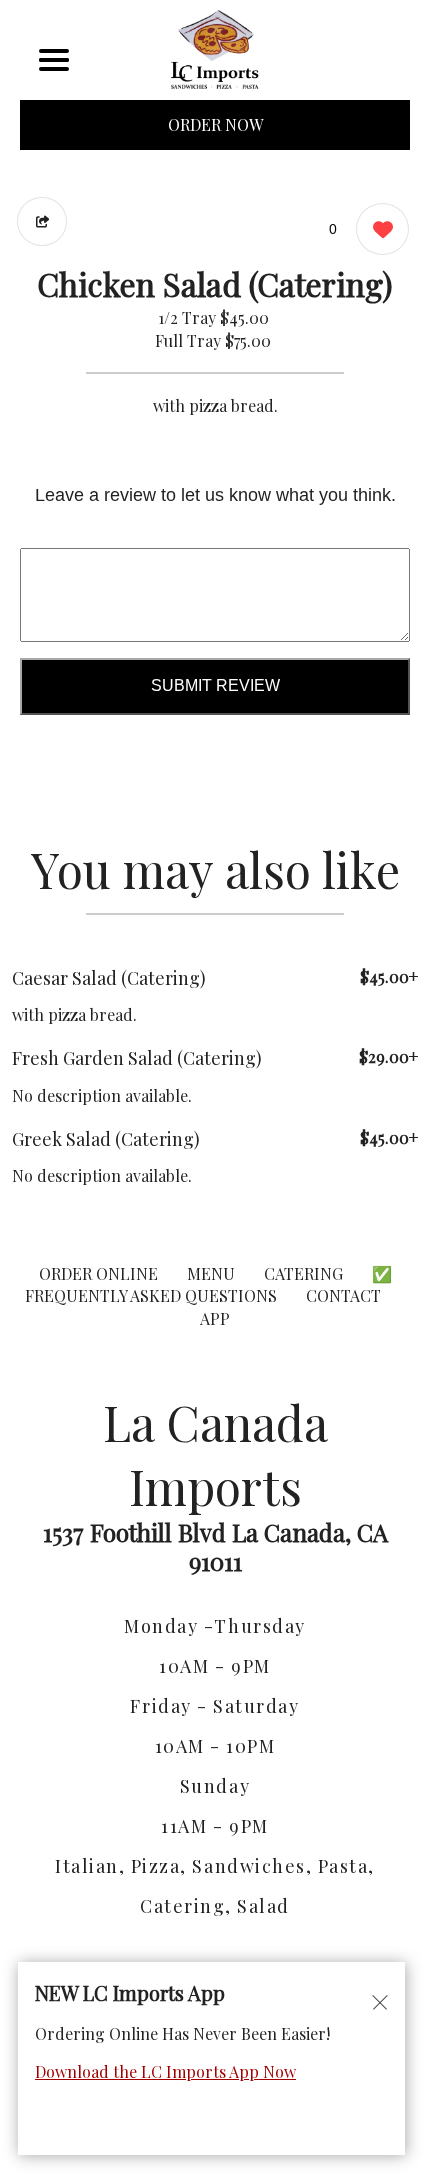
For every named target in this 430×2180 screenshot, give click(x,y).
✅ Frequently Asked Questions (208, 1284)
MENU (211, 1273)
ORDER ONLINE (98, 1273)
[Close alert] (380, 2001)
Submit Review (215, 685)
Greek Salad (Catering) (106, 1139)
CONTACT (343, 1295)
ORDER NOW (215, 124)
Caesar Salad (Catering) (109, 978)
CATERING (303, 1273)
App (215, 1318)
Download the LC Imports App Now (165, 2071)
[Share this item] (42, 221)
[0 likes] (377, 229)
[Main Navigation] (54, 60)
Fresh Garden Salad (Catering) (137, 1058)
